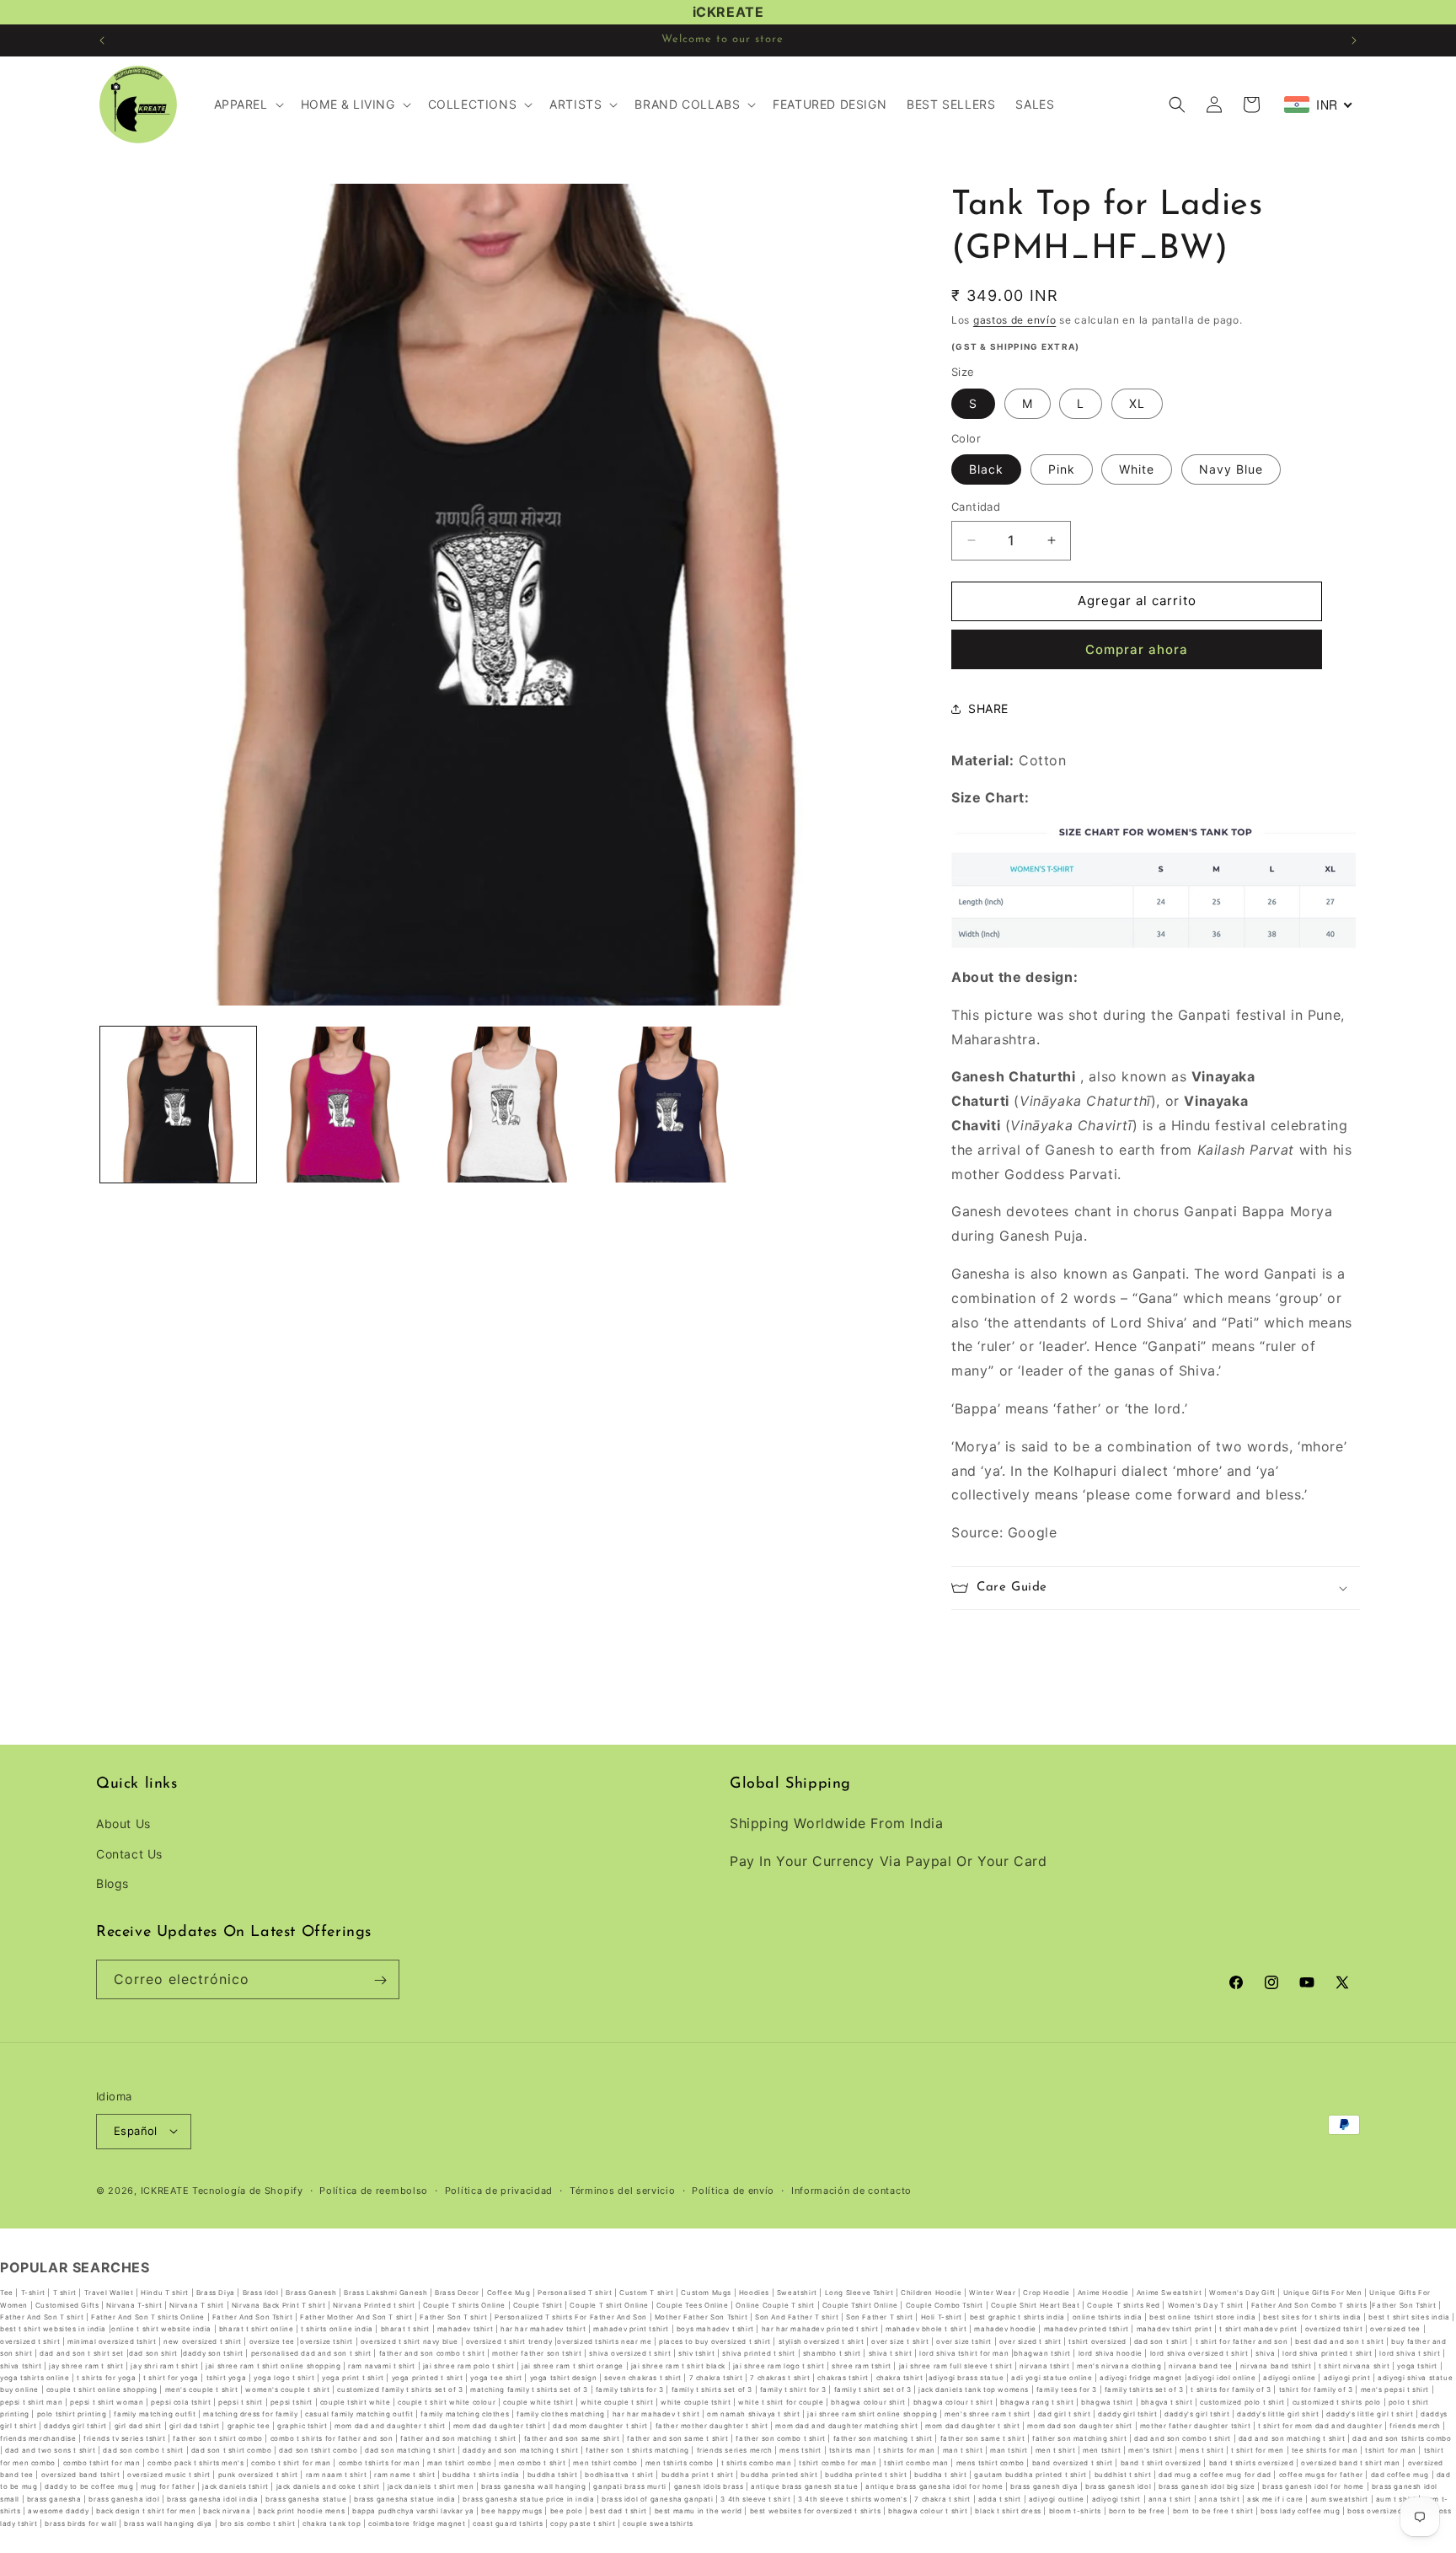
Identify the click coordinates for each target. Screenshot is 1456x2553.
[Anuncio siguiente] (1354, 40)
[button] (247, 105)
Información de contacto (851, 2190)
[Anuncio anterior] (102, 40)
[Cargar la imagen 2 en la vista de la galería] (343, 1105)
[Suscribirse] (380, 1980)
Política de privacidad (499, 2190)
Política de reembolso (374, 2190)
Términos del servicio (623, 2190)
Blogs (112, 1883)
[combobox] (1319, 105)
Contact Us (129, 1854)
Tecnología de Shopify (248, 2190)
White (1137, 469)
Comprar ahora (1137, 649)
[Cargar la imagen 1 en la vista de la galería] (178, 1105)
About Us (123, 1824)
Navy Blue (1231, 469)
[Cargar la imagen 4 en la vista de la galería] (671, 1105)
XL (1137, 403)
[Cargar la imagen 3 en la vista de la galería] (507, 1105)
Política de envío (733, 2190)
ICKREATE (165, 2190)
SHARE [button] (988, 708)
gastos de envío (1015, 320)
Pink (1062, 469)
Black (986, 469)
